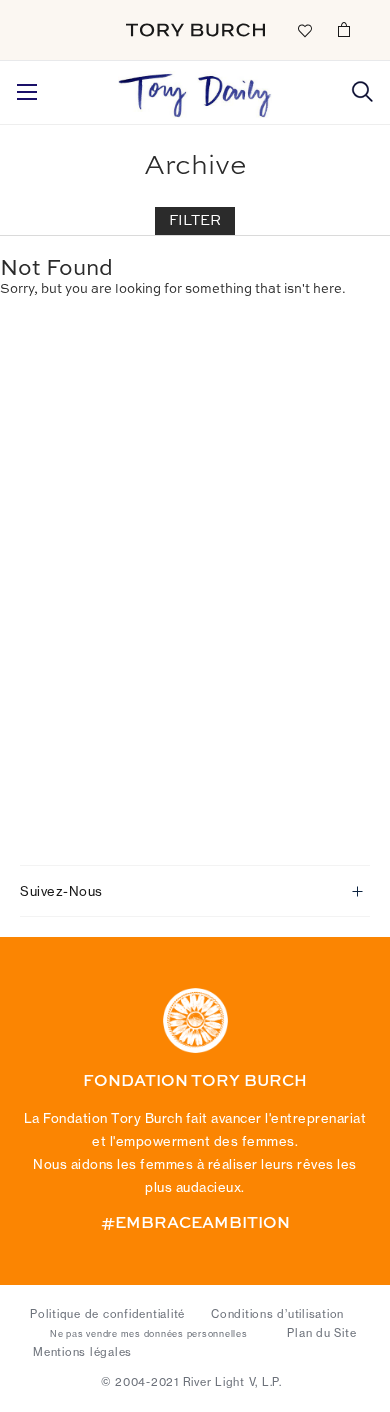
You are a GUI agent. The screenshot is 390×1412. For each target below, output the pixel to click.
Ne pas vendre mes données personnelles (149, 1334)
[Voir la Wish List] (304, 29)
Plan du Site (321, 1333)
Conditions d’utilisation (277, 1314)
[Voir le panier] (344, 29)
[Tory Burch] (195, 30)
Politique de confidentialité (107, 1314)
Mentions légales (82, 1352)
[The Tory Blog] (195, 90)
